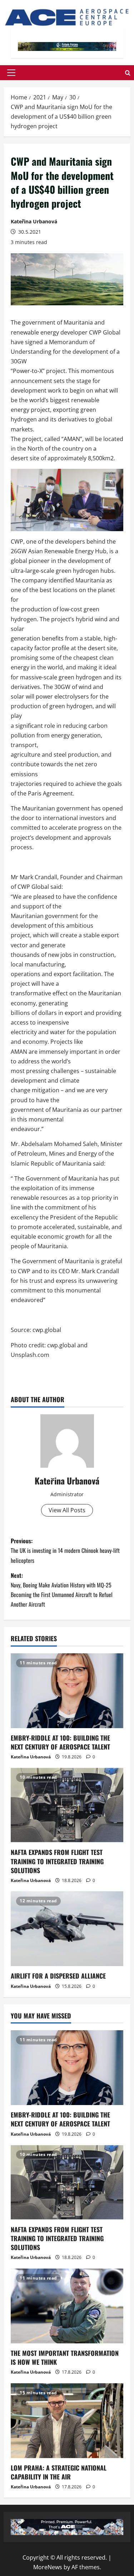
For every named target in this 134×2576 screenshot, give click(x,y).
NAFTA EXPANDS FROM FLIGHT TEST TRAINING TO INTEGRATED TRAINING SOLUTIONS (57, 1861)
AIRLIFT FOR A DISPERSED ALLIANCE (58, 1976)
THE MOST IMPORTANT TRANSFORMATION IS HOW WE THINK (65, 2357)
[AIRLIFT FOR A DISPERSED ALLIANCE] (67, 1929)
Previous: (65, 1550)
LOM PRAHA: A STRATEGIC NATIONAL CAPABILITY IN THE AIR (59, 2472)
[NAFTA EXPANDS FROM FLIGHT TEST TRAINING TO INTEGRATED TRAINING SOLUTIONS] (67, 1805)
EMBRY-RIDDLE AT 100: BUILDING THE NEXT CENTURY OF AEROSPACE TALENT (60, 1742)
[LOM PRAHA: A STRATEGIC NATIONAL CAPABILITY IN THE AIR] (67, 2421)
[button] (11, 73)
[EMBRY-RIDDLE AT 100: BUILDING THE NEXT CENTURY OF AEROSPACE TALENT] (67, 1691)
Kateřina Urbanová (34, 221)
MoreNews (48, 2567)
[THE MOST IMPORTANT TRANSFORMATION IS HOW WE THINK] (67, 2306)
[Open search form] (128, 72)
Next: (62, 1590)
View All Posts (67, 1510)
